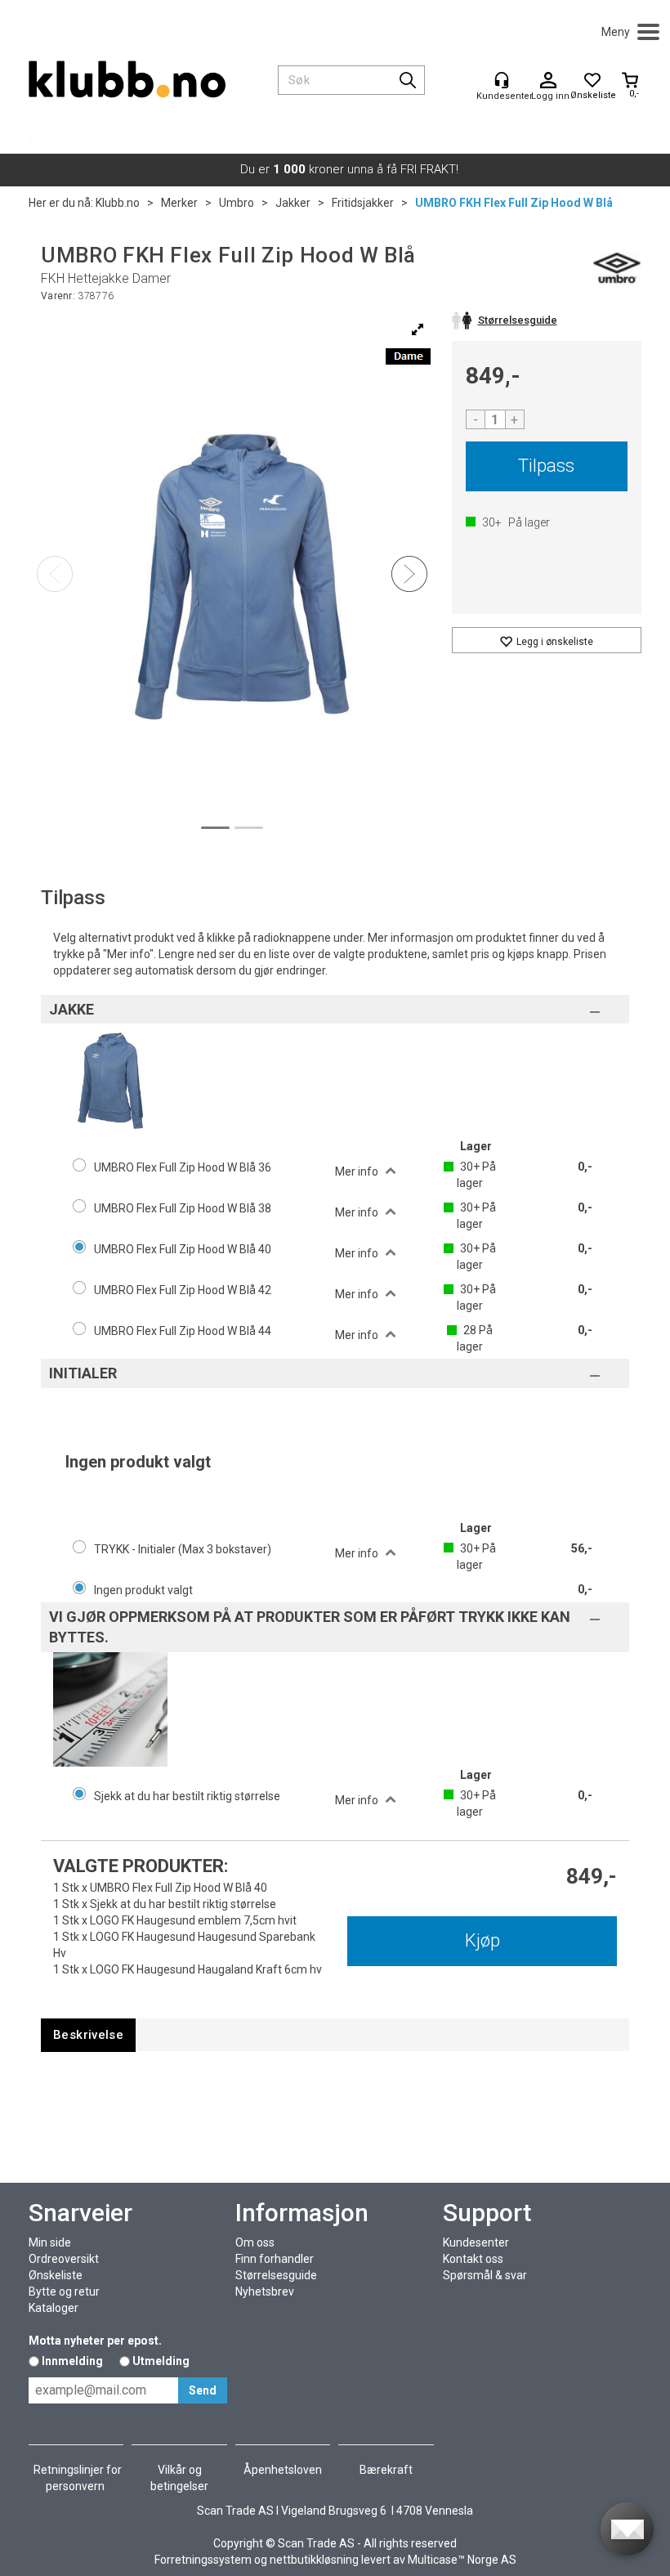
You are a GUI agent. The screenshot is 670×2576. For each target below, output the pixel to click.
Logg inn (548, 81)
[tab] (88, 2035)
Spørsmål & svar (485, 2275)
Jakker (293, 203)
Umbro (237, 203)
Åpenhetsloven (283, 2470)
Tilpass (546, 466)
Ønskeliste (56, 2275)
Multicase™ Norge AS (462, 2560)
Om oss (255, 2242)
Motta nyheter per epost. (95, 2341)
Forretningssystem (203, 2560)
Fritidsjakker (363, 203)
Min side (50, 2242)
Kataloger (54, 2308)
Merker (179, 203)
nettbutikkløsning (314, 2560)
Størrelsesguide (276, 2275)
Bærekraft (386, 2470)
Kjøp (482, 1940)
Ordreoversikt (64, 2259)
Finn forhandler (275, 2259)
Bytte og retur (64, 2292)
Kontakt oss (473, 2259)
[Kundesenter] (502, 80)
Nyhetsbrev (265, 2292)
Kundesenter (476, 2242)
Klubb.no (118, 203)
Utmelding (161, 2361)
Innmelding (72, 2361)
